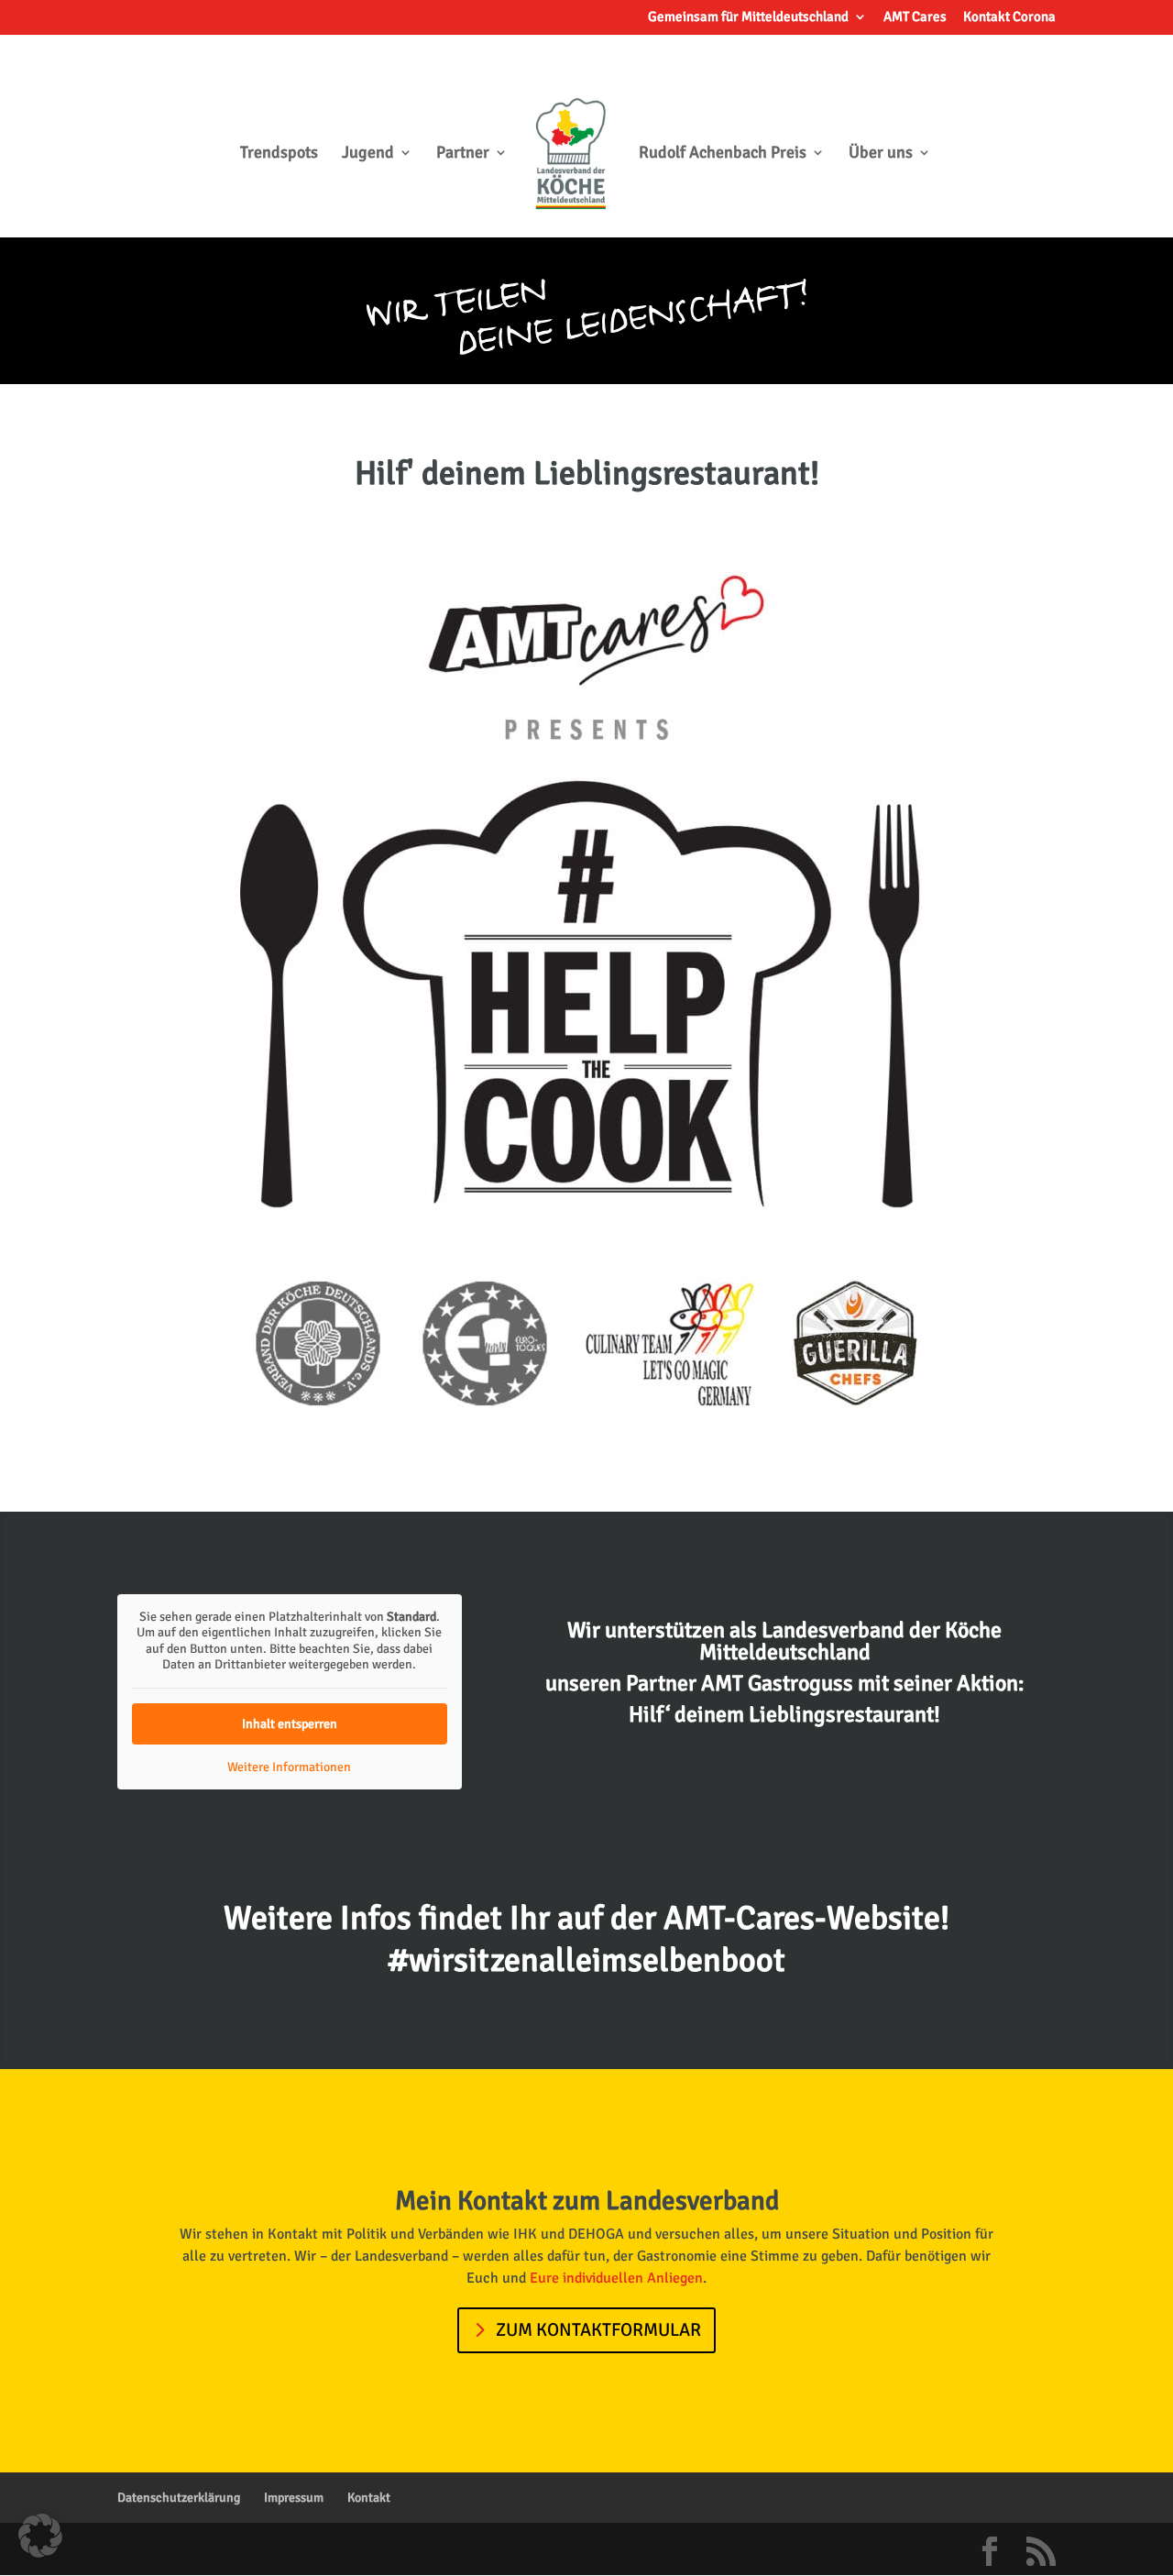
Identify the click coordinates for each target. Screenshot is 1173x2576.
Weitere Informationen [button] (289, 1767)
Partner (463, 154)
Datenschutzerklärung (179, 2498)
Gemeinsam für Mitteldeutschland (748, 17)
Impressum (294, 2498)
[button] (40, 2536)
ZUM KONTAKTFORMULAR (598, 2330)
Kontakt (369, 2498)
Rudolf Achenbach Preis (723, 154)
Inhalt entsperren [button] (290, 1724)
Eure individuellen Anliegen (616, 2278)
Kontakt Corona (1009, 17)
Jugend (368, 154)
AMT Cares (915, 17)
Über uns (881, 154)
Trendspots (279, 154)
